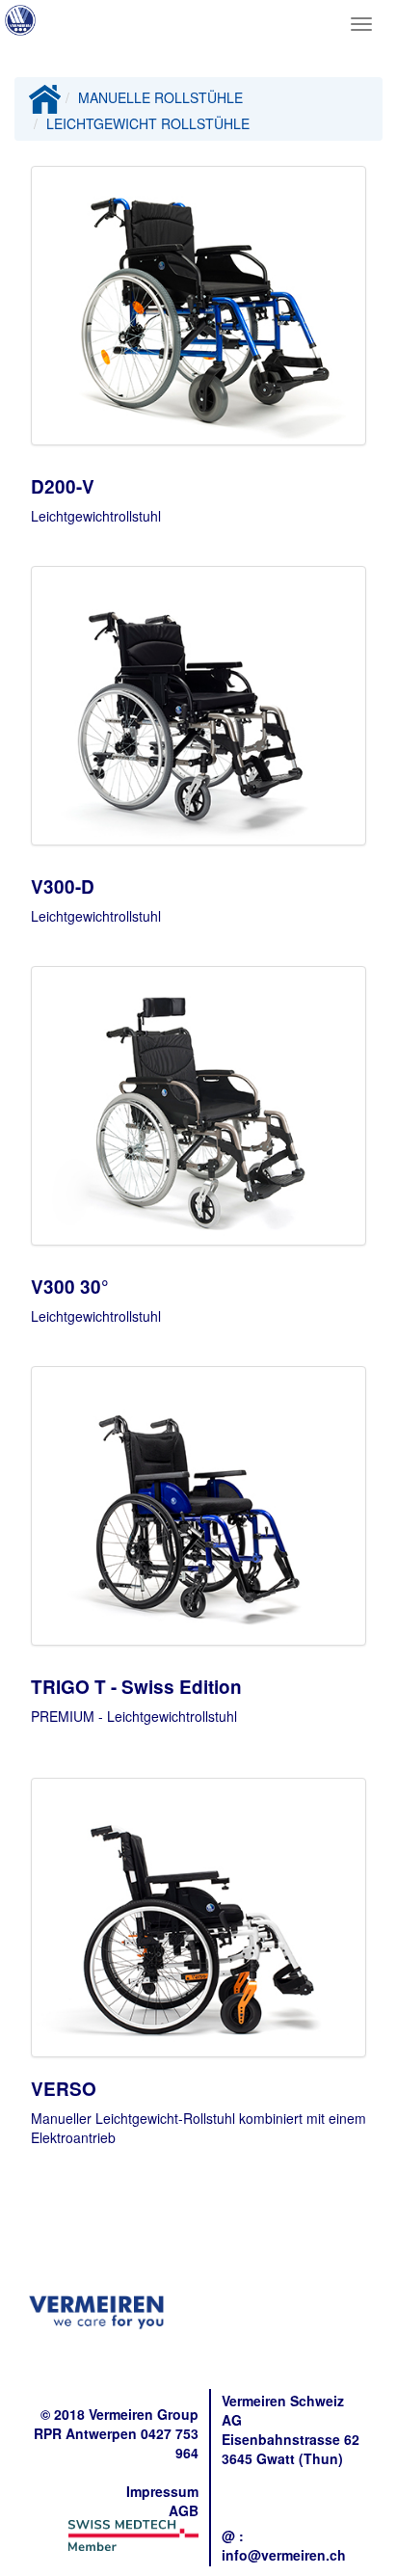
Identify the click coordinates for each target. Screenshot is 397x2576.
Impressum (162, 2491)
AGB (184, 2510)
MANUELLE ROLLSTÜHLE (160, 97)
